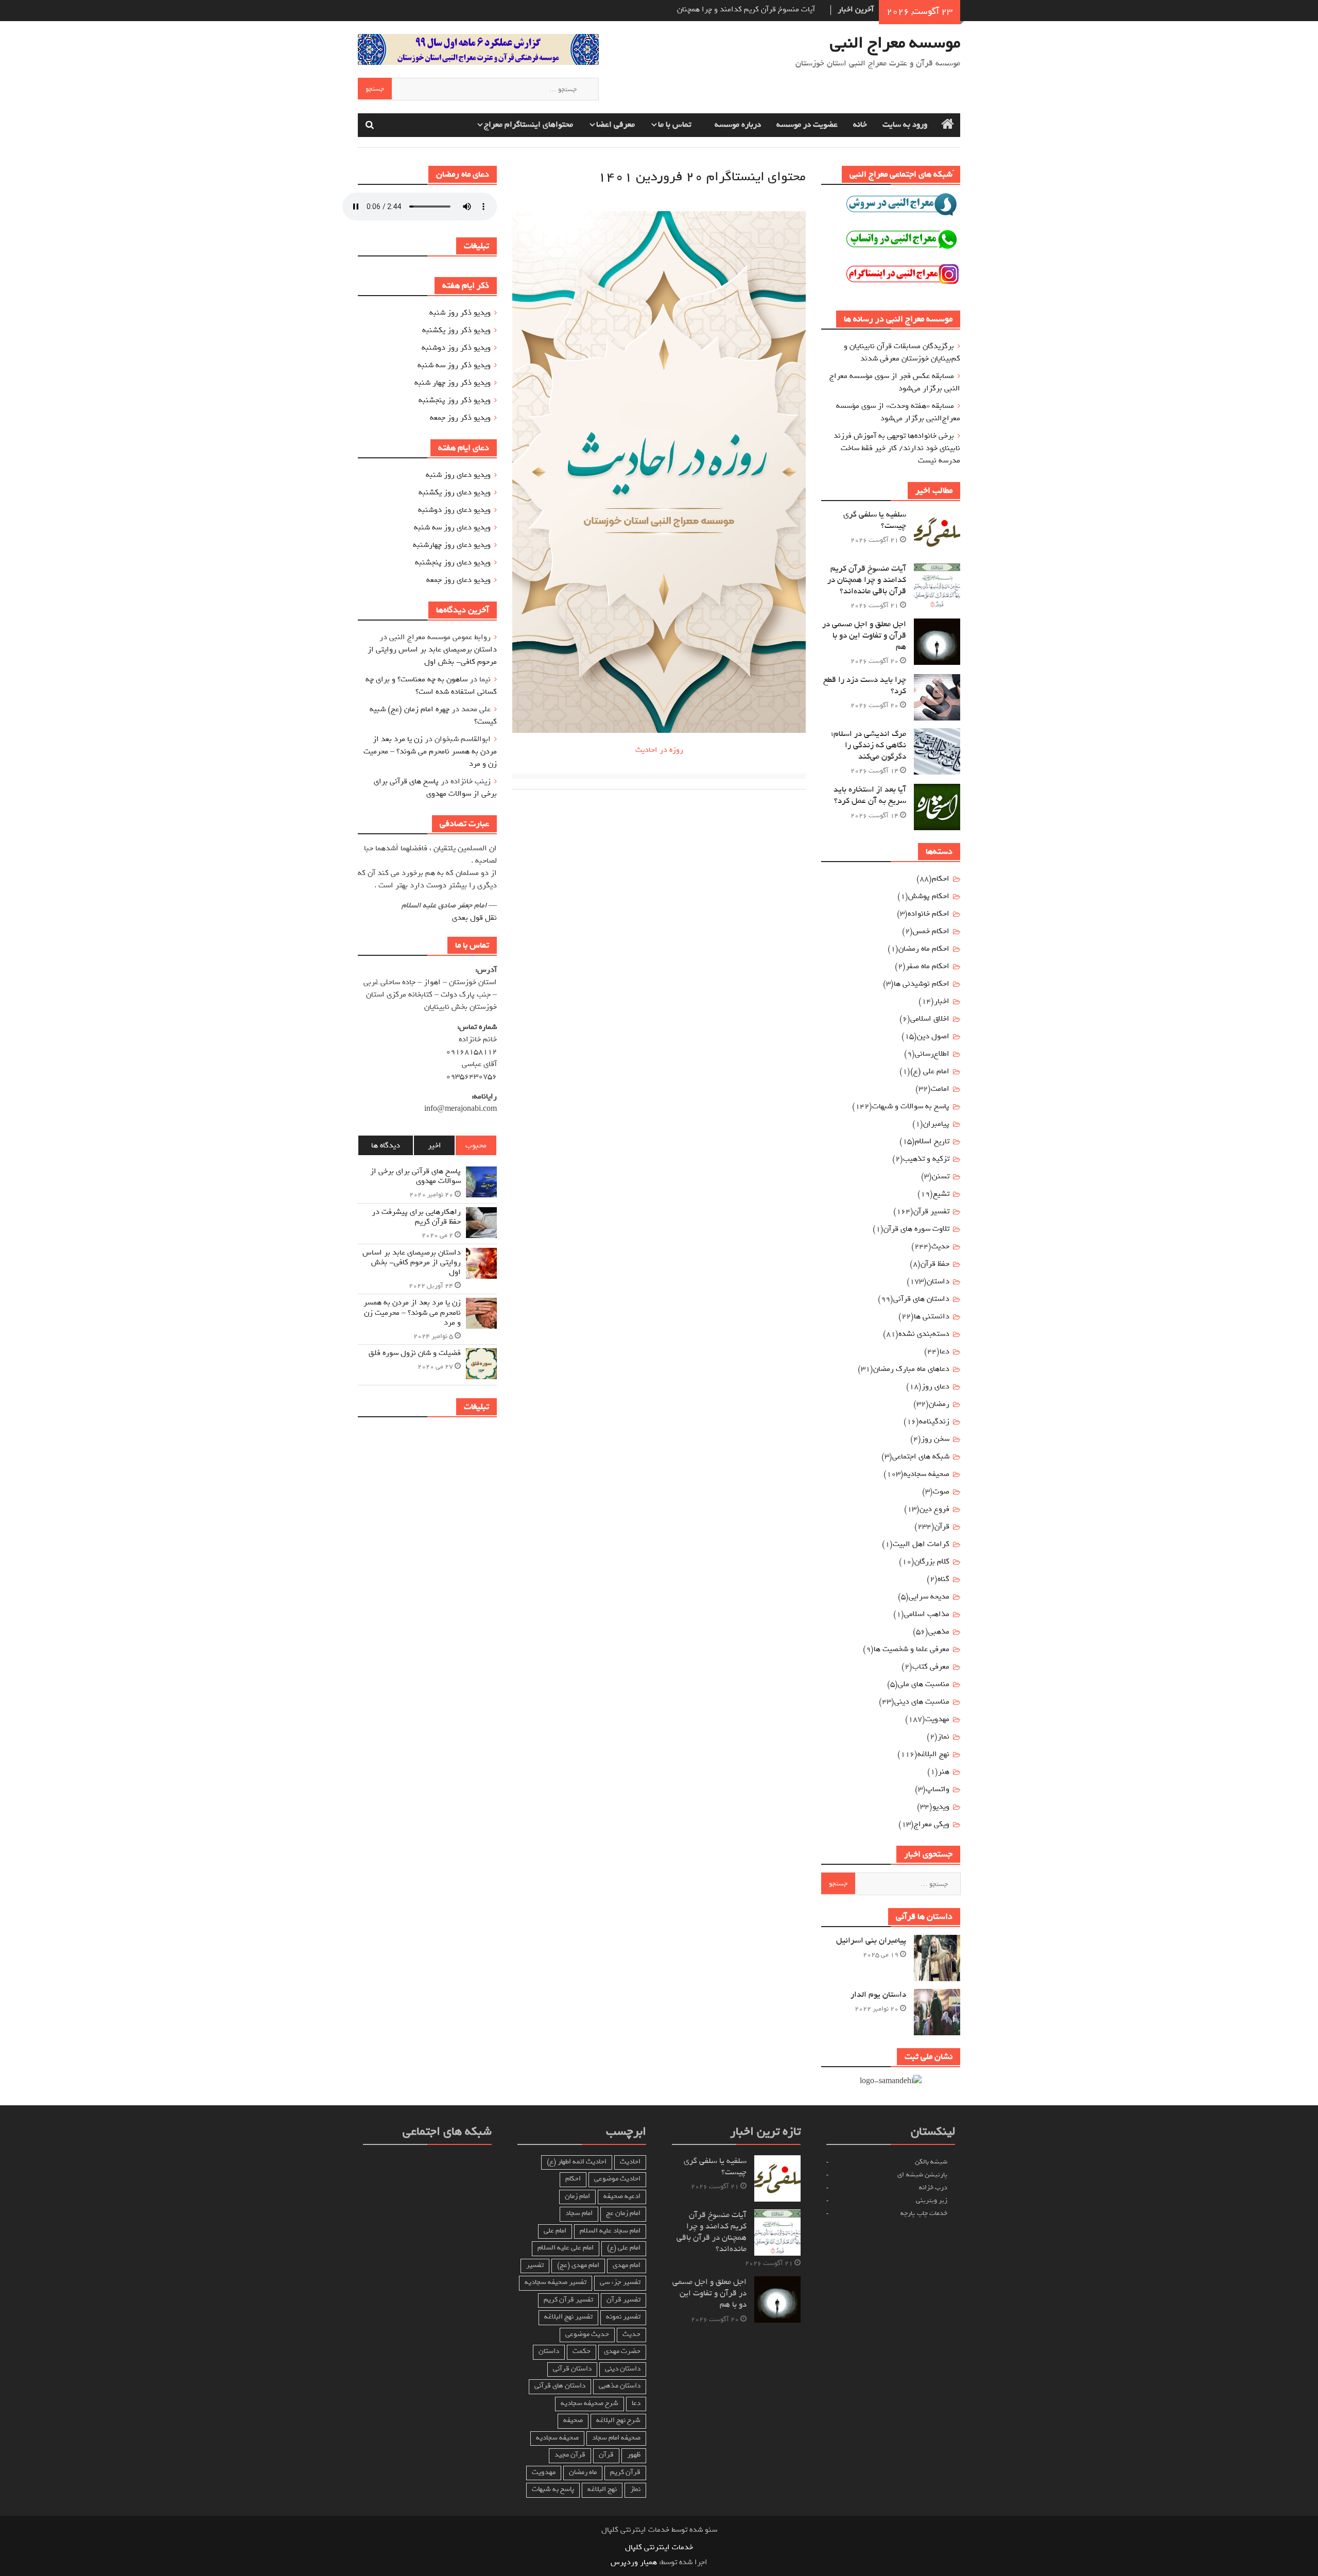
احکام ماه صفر (927, 966)
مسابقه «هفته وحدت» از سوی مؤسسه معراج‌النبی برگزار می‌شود (898, 412)
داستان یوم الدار (878, 1995)
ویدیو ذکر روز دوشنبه (456, 348)
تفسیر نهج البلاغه (568, 2317)
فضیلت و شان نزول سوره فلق (415, 1353)
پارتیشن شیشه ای (922, 2175)
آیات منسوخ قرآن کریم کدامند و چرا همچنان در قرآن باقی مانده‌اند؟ (867, 580)
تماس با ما (675, 125)
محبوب (476, 1145)
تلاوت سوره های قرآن (916, 1229)
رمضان (939, 1404)
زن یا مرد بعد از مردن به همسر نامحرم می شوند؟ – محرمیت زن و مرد (430, 751)
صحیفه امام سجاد (616, 2438)
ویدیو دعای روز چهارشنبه (452, 545)
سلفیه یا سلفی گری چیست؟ (875, 520)
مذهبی (939, 1632)
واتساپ (938, 1789)
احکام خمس (931, 931)
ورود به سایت (905, 125)
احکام (941, 879)
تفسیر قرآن (931, 1211)
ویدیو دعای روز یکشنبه (455, 492)
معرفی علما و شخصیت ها (912, 1649)
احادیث (630, 2162)
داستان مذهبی (620, 2386)
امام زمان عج (623, 2213)
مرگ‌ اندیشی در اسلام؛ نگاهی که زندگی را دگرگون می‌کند (869, 745)
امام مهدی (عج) (578, 2265)
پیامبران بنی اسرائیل (871, 1940)
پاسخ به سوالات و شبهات (911, 1106)
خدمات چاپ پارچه (924, 2213)
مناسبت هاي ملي (924, 1684)
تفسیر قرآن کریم (568, 2300)
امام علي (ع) (930, 1071)
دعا (944, 1351)
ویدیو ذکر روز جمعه (460, 418)
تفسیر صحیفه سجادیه (556, 2282)
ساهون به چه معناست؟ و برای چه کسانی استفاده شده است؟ (431, 685)
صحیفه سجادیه (926, 1474)
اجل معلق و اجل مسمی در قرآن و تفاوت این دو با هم (864, 636)
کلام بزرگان (932, 1561)
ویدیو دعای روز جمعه (458, 580)
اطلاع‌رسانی (932, 1054)
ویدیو (941, 1807)
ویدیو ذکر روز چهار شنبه (453, 383)
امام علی (555, 2231)
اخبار (942, 1001)
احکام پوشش (929, 896)
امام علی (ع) (624, 2248)
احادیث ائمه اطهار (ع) (577, 2162)
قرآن (942, 1526)
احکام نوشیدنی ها (922, 984)
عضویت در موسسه (807, 125)
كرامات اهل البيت (921, 1544)
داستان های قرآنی (921, 1299)
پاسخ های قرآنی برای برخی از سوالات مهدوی (435, 787)
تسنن (941, 1176)
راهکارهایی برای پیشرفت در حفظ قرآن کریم (416, 1217)
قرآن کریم (625, 2472)
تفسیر (535, 2265)
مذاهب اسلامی (927, 1614)
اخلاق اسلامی (930, 1019)
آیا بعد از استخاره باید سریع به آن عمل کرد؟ (870, 795)
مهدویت (544, 2472)
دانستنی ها (932, 1316)
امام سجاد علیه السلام (610, 2231)
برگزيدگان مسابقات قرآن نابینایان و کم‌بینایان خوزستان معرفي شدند (902, 352)
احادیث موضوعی (617, 2179)
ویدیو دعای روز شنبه (458, 475)
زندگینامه (934, 1421)
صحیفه (573, 2420)
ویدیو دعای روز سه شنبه (452, 527)
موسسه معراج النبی (895, 43)
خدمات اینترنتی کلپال (659, 2547)
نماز (943, 1737)
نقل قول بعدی (474, 918)
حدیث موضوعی (587, 2334)
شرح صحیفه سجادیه (589, 2403)
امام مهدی (627, 2265)
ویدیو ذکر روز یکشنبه (456, 330)
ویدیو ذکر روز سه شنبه (454, 365)
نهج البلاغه (933, 1754)
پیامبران (936, 1124)
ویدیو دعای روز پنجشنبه (453, 562)
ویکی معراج (932, 1824)
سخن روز (935, 1439)
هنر (944, 1772)
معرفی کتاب (931, 1667)
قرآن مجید (570, 2455)
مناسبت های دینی (922, 1702)
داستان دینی (623, 2369)
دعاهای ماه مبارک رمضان (911, 1369)
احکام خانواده (929, 914)
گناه (943, 1579)
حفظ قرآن (935, 1264)
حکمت (582, 2351)
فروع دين (934, 1509)
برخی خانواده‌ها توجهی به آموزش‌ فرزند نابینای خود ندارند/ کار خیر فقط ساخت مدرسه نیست (897, 448)
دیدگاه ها (386, 1145)
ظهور (634, 2455)
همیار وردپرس (634, 2562)
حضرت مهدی (622, 2351)
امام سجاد (579, 2213)
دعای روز (935, 1386)
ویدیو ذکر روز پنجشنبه (455, 400)
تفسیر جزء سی (620, 2282)
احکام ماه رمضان (924, 949)
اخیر (435, 1145)
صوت (941, 1491)
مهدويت (937, 1719)
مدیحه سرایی (929, 1596)
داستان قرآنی (572, 2369)
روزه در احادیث (659, 750)
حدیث (940, 1246)
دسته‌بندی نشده (924, 1334)
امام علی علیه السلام (566, 2248)
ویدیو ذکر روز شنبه (460, 313)
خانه (860, 125)
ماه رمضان (583, 2472)
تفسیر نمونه (623, 2317)
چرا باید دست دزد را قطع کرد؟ (865, 685)
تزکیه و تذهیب (926, 1159)
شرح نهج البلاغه (618, 2420)
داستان (938, 1281)
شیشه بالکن (931, 2162)
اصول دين (933, 1036)
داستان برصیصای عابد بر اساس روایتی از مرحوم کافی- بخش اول (432, 656)
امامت (940, 1089)
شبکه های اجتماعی (921, 1456)
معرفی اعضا (615, 125)
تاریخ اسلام (932, 1141)
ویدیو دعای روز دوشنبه (454, 510)
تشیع (941, 1194)
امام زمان (577, 2196)
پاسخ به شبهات (553, 2489)
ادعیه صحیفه (622, 2196)
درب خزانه (933, 2187)
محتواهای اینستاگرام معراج (528, 125)
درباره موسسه (738, 125)
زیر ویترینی (932, 2200)
